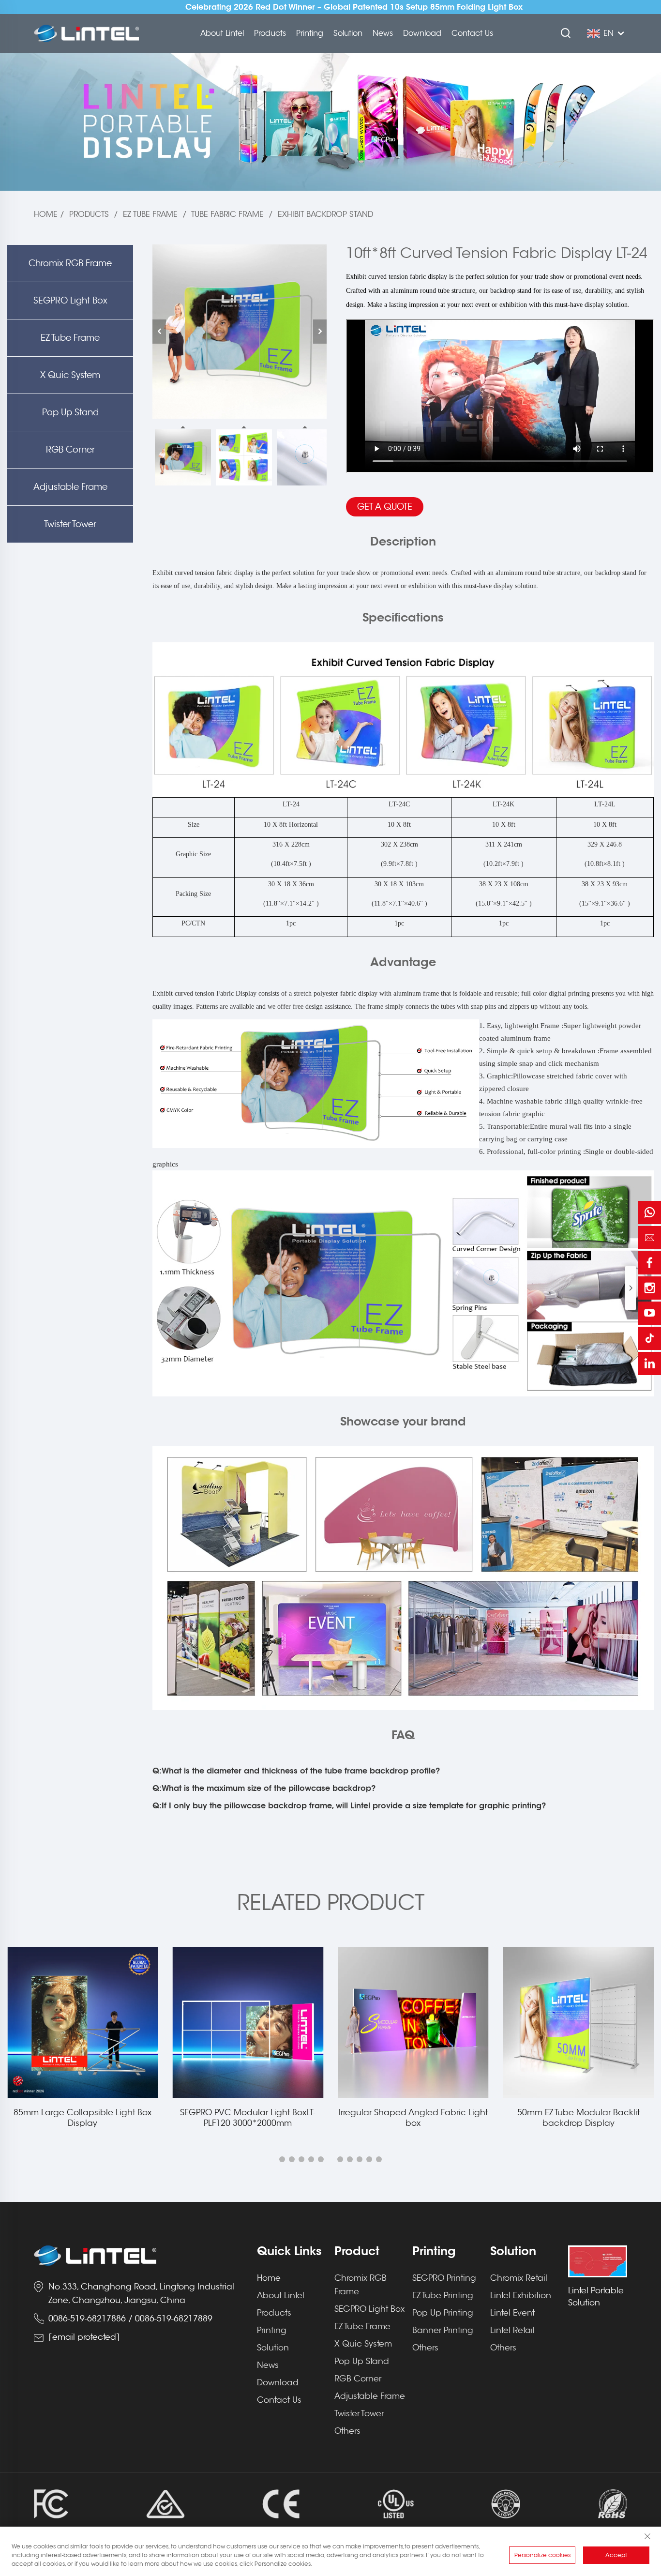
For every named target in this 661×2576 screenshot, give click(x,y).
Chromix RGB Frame (70, 263)
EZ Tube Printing (443, 2296)
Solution (348, 33)
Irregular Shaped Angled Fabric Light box (248, 2118)
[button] (282, 2159)
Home (46, 214)
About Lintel (222, 33)
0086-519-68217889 (174, 2319)
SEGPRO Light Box (70, 301)
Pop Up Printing (443, 2313)
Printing (310, 33)
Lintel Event (512, 2313)
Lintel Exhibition (521, 2296)
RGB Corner (70, 450)
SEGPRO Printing (444, 2278)
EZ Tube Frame (150, 214)
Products (270, 33)
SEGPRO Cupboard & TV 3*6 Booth (578, 2113)
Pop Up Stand (70, 412)
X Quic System (70, 375)
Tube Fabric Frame (227, 214)
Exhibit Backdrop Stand (325, 214)
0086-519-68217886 (87, 2319)
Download (422, 33)
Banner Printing (443, 2330)
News (383, 33)
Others (347, 2431)
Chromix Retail (519, 2278)
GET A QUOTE (385, 507)
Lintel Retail (512, 2330)
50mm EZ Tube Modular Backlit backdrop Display (413, 2118)
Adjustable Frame (70, 487)
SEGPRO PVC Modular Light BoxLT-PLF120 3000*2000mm (83, 2118)
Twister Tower (70, 524)
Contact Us (472, 33)
